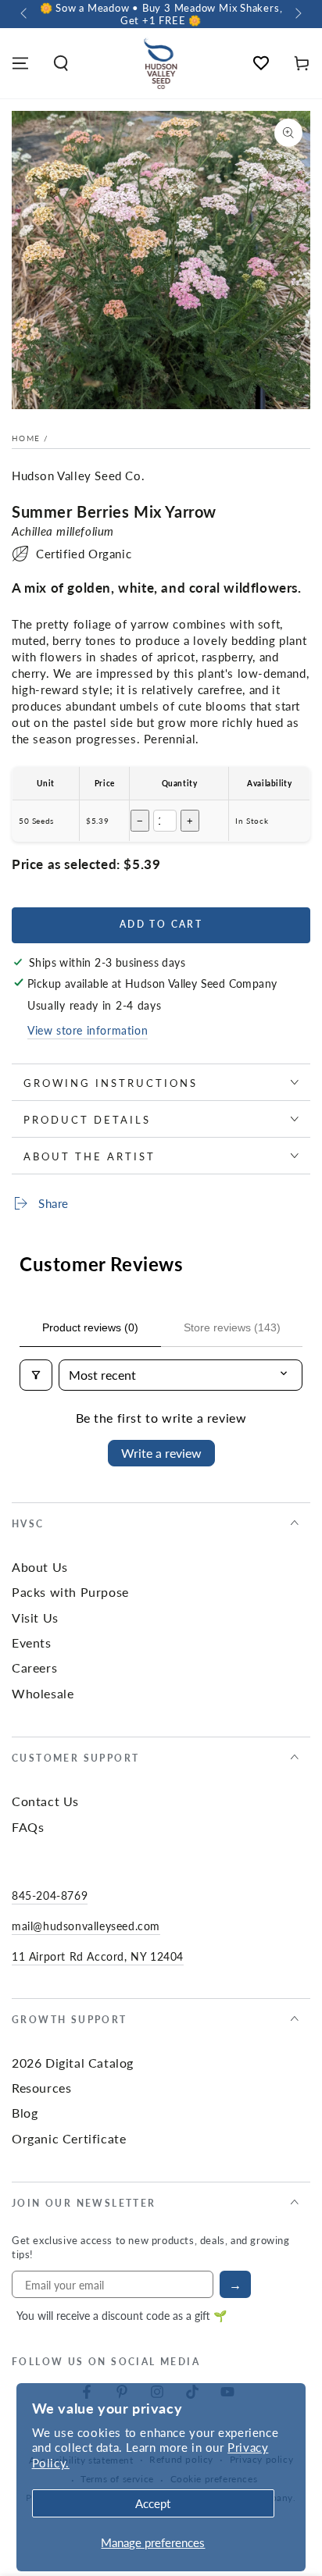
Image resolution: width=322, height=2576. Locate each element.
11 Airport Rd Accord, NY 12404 (98, 1956)
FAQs (28, 1827)
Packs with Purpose (70, 1592)
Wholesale (43, 1693)
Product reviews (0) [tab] (90, 1327)
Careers (34, 1667)
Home (26, 438)
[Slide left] (25, 14)
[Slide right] (297, 14)
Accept (153, 2503)
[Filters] (36, 1375)
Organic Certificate (69, 2138)
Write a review (161, 1453)
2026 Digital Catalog (73, 2063)
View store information (88, 1030)
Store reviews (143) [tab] (232, 1327)
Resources (41, 2088)
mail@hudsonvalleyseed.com (86, 1926)
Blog (25, 2113)
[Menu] (20, 63)
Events (32, 1643)
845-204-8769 (50, 1895)
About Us (40, 1567)
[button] (61, 63)
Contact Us (45, 1801)
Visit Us (35, 1618)
